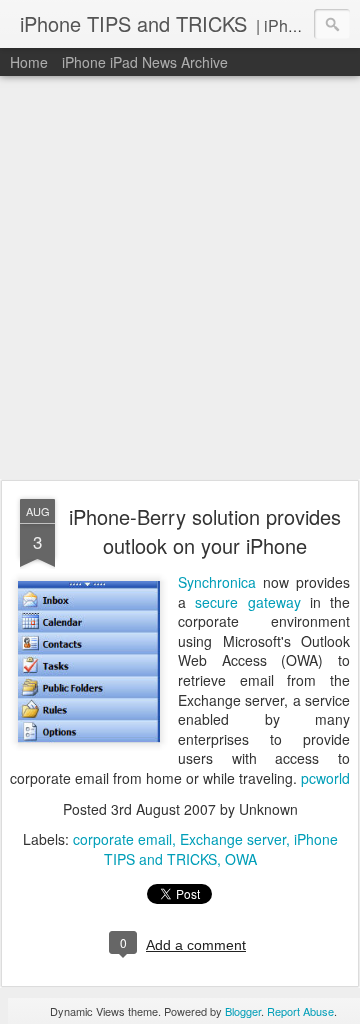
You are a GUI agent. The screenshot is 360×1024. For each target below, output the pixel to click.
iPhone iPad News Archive (145, 62)
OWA (241, 859)
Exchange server (233, 839)
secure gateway (252, 602)
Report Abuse (300, 1011)
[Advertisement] (180, 279)
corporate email (122, 839)
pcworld (325, 778)
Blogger (243, 1011)
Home (29, 62)
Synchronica (217, 582)
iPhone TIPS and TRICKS (221, 849)
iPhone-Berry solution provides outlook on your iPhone (205, 531)
